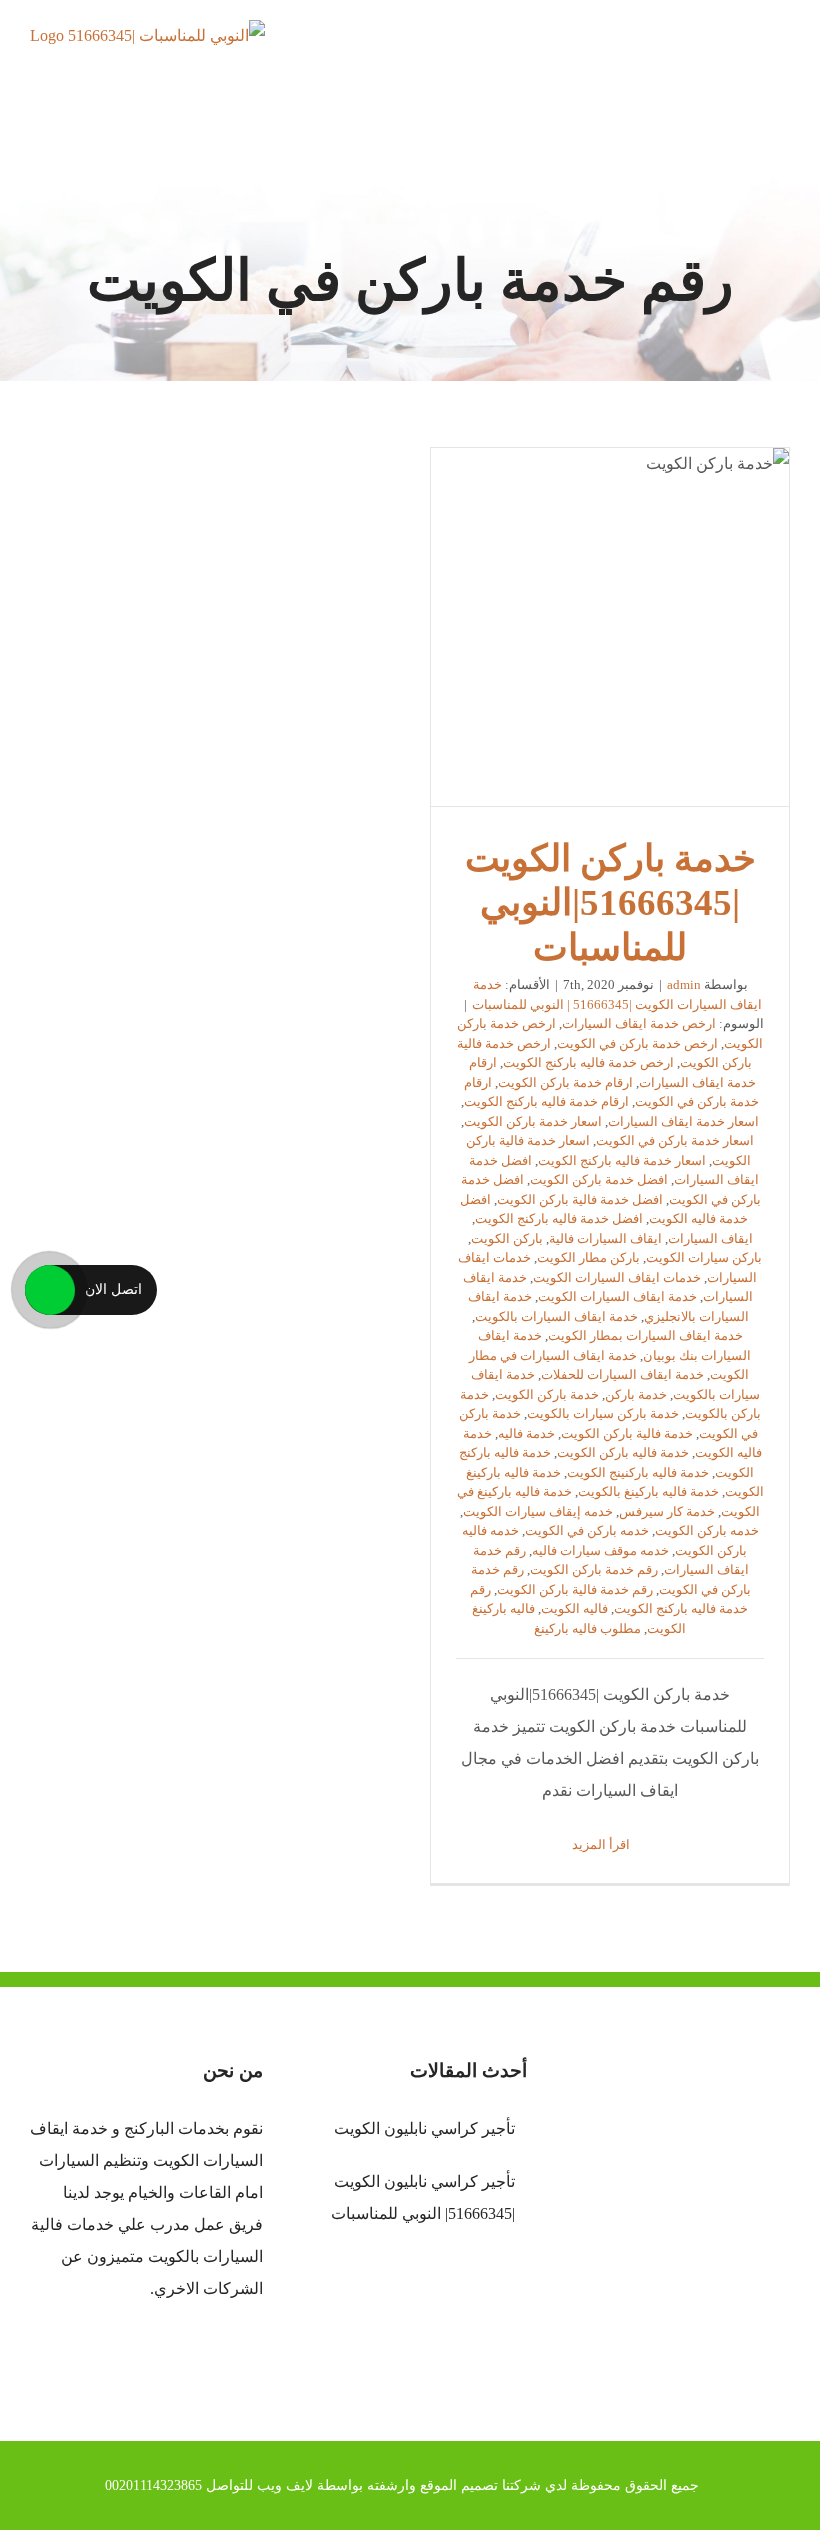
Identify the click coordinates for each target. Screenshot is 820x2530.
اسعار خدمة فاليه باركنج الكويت (622, 1160)
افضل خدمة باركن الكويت (599, 1179)
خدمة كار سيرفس (667, 1511)
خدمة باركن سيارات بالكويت (603, 1413)
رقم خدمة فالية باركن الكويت (575, 1589)
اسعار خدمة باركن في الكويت (675, 1140)
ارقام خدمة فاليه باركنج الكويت (546, 1101)
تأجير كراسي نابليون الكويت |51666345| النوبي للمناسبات (422, 2197)
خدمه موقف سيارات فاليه (600, 1550)
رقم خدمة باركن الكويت (594, 1569)
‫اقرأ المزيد (602, 1844)
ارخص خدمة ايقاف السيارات (639, 1023)
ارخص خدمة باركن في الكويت (637, 1043)
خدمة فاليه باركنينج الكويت (638, 1472)
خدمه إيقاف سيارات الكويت (538, 1511)
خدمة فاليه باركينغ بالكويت (648, 1491)
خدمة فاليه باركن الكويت (623, 1452)
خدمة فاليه (526, 1433)
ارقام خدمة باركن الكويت (565, 1082)
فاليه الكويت (574, 1608)
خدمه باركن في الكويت (587, 1530)
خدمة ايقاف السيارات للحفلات (622, 1374)
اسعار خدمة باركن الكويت (533, 1121)
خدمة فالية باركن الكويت (627, 1433)
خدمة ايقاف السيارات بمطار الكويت (645, 1335)
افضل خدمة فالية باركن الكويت (580, 1199)
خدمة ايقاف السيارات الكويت (617, 1296)
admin (684, 984)
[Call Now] (50, 1290)
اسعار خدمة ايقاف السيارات (683, 1121)
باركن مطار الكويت (588, 1257)
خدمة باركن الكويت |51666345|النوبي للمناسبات (610, 627)
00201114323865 (153, 2485)
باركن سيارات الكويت (704, 1257)
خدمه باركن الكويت (707, 1530)
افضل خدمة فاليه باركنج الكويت (559, 1218)
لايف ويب (285, 2485)
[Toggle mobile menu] (782, 55)
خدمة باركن (636, 1394)
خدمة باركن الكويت (547, 1394)
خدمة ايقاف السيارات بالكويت (556, 1316)
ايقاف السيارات (710, 1238)
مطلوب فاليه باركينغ (587, 1628)
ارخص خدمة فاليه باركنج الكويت (588, 1062)
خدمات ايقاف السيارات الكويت (617, 1277)
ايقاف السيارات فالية (605, 1238)
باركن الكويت (507, 1238)
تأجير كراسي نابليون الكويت (424, 2128)
